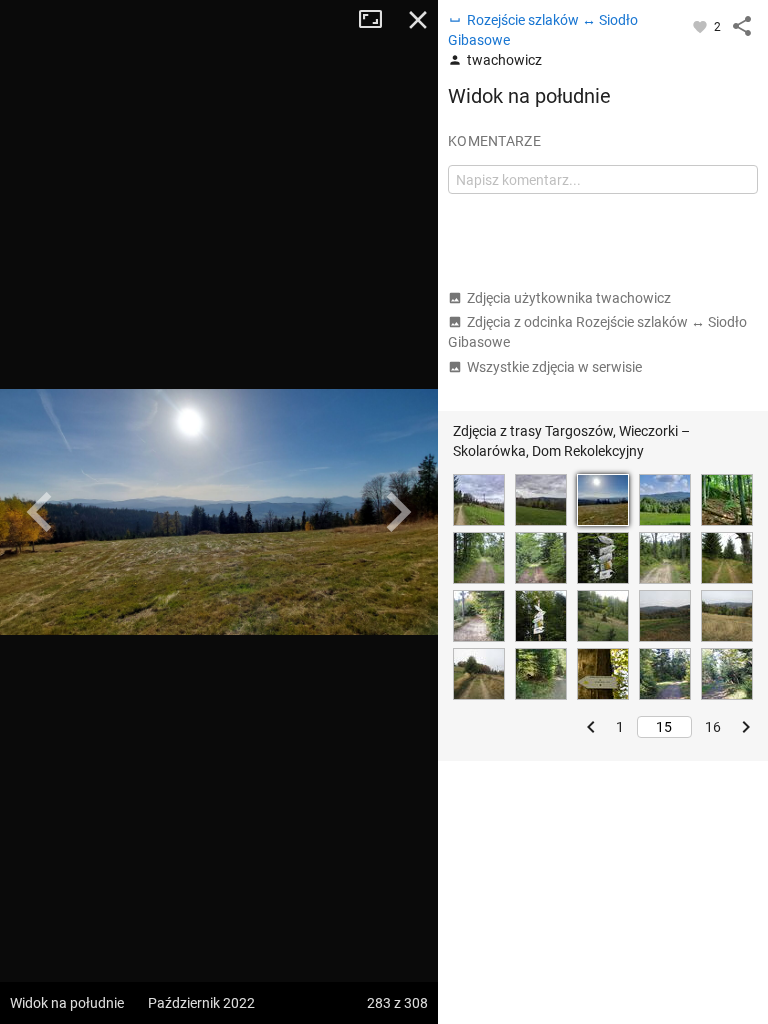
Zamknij (418, 20)
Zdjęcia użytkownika (569, 298)
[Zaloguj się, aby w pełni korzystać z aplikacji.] (701, 26)
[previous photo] (40, 512)
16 (713, 727)
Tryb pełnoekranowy (378, 20)
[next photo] (398, 512)
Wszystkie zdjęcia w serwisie (554, 367)
